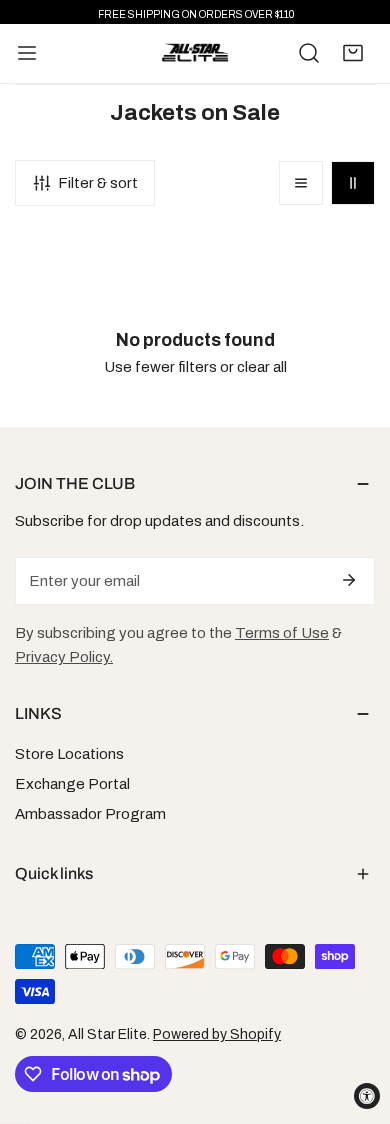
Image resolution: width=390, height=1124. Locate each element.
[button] (353, 53)
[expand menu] (27, 54)
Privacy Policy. (64, 657)
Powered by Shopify (217, 1034)
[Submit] (349, 580)
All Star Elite (107, 1034)
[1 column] (301, 183)
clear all (262, 367)
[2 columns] (353, 183)
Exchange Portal (72, 784)
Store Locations (69, 754)
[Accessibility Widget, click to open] (367, 1096)
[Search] (309, 53)
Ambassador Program (90, 814)
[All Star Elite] (195, 54)
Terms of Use (282, 633)
